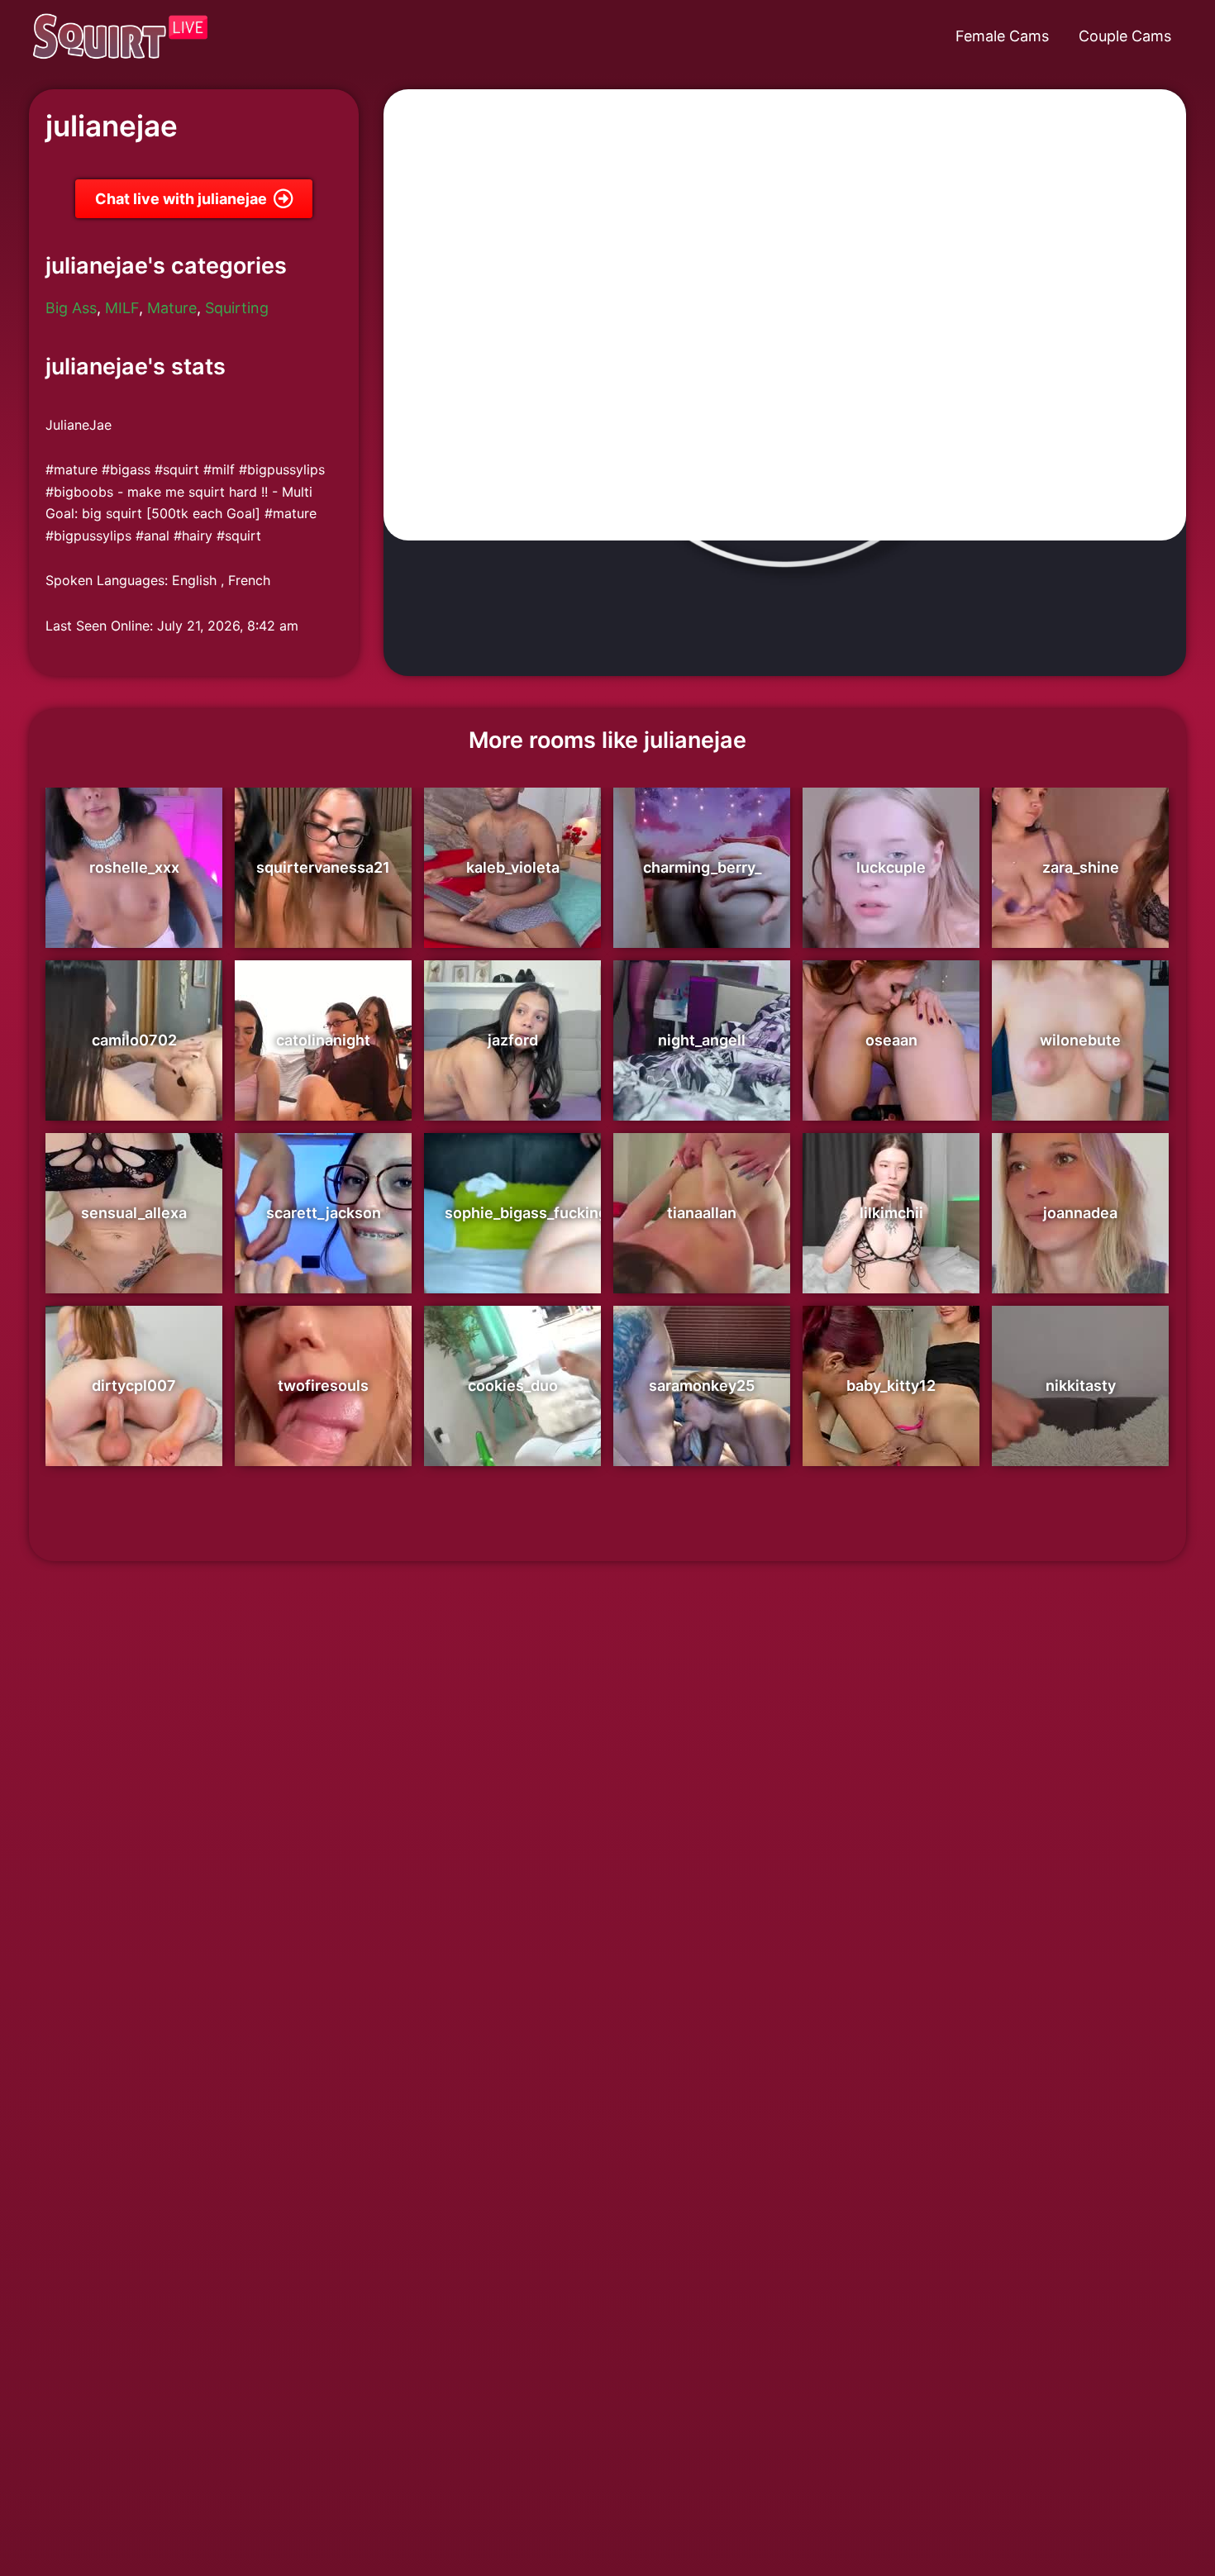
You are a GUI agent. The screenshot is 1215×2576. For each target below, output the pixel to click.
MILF (122, 308)
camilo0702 (134, 1040)
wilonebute (1080, 1040)
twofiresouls (323, 1386)
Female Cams (1002, 36)
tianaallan (702, 1213)
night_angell (702, 1040)
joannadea (1080, 1213)
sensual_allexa (134, 1213)
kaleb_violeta (513, 867)
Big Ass (71, 308)
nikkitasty (1081, 1386)
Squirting (237, 308)
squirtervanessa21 (323, 867)
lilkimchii (891, 1213)
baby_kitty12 (891, 1386)
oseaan (891, 1040)
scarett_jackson (324, 1213)
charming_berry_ (702, 867)
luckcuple (891, 867)
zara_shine (1081, 867)
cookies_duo (513, 1386)
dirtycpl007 (134, 1386)
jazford (513, 1040)
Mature (172, 308)
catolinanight (323, 1040)
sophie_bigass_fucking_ (530, 1213)
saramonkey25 (702, 1386)
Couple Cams (1125, 36)
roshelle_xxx (134, 867)
